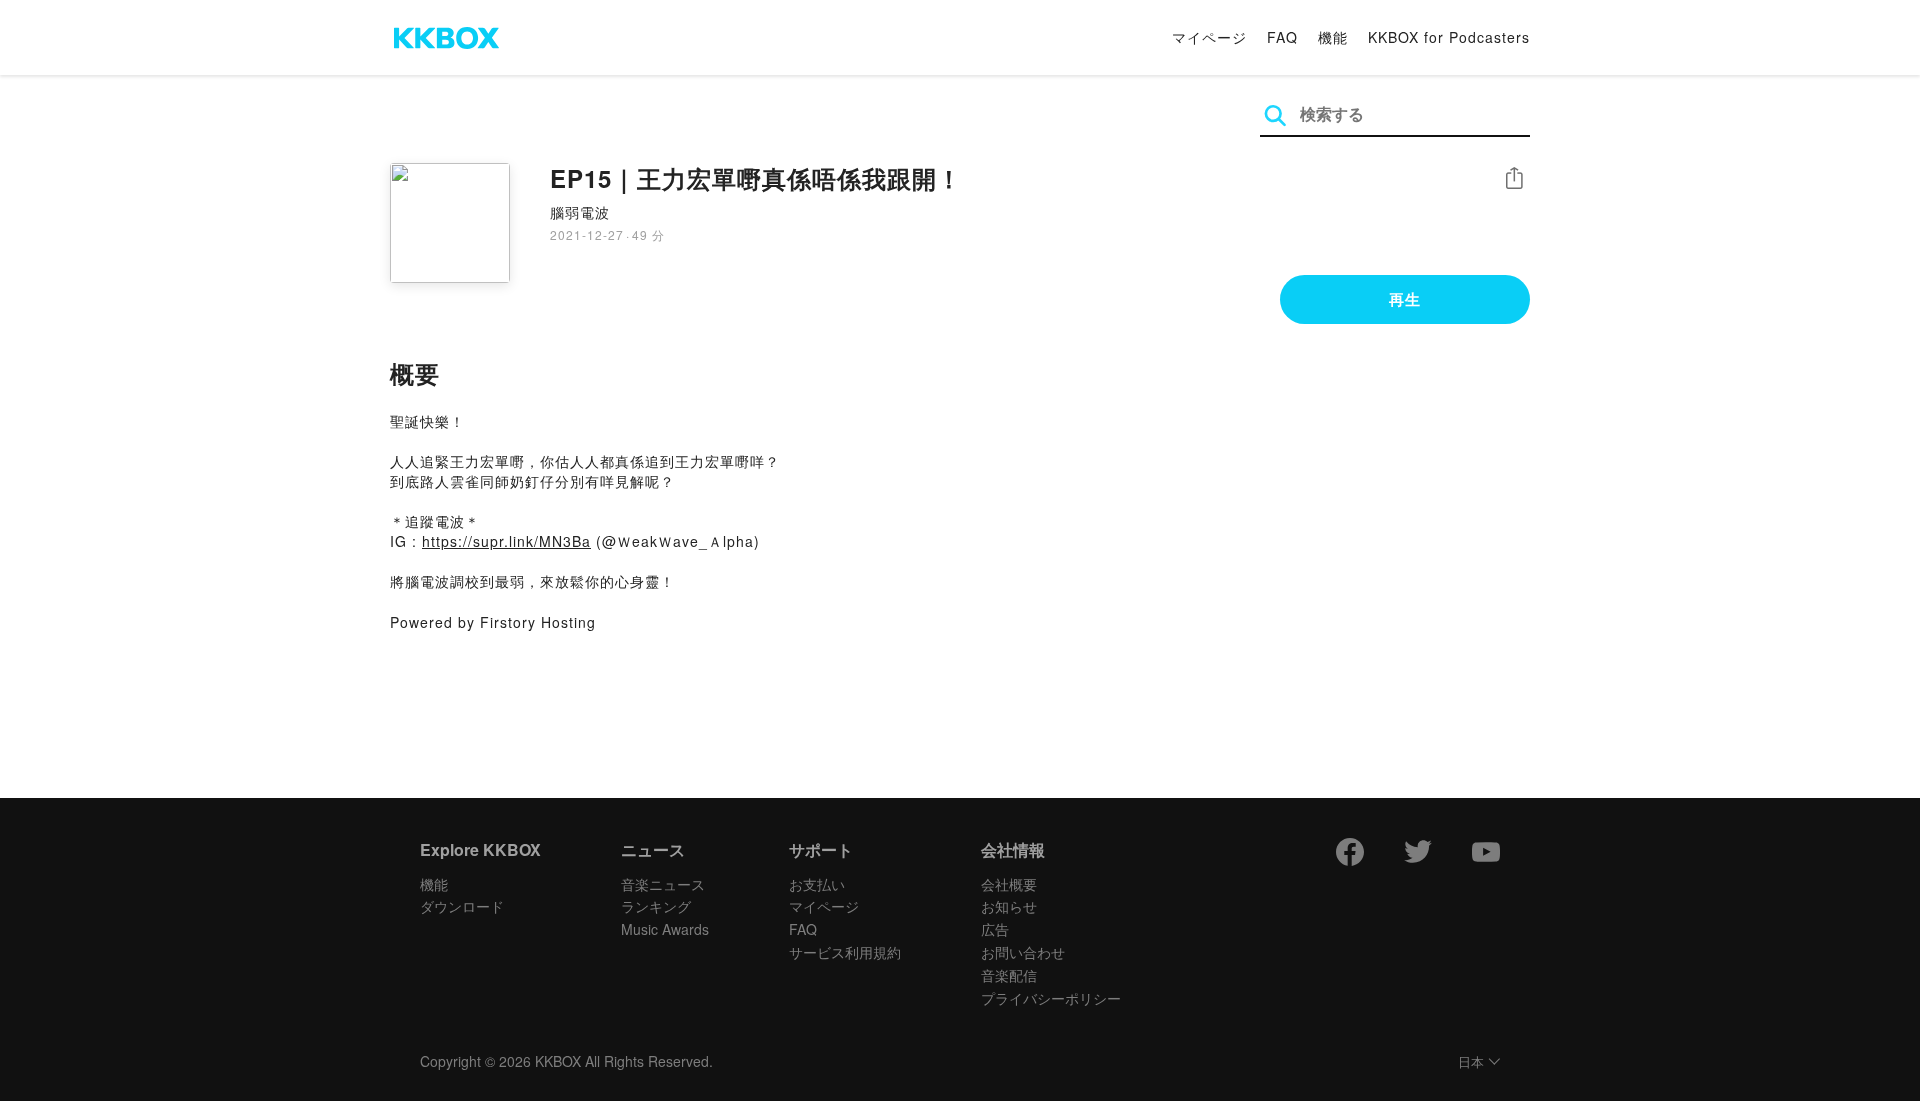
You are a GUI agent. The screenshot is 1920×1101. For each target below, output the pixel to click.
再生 (1405, 299)
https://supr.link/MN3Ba (506, 541)
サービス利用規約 (845, 952)
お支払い (817, 884)
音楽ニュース (663, 884)
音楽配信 (1009, 975)
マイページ (1209, 37)
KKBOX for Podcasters (1449, 37)
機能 (1333, 37)
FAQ (1282, 37)
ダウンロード (462, 906)
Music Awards (665, 929)
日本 (1471, 1062)
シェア (1514, 178)
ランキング (656, 906)
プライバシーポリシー (1051, 998)
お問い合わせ (1023, 952)
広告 (995, 929)
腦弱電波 (580, 212)
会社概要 (1009, 884)
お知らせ (1009, 906)
